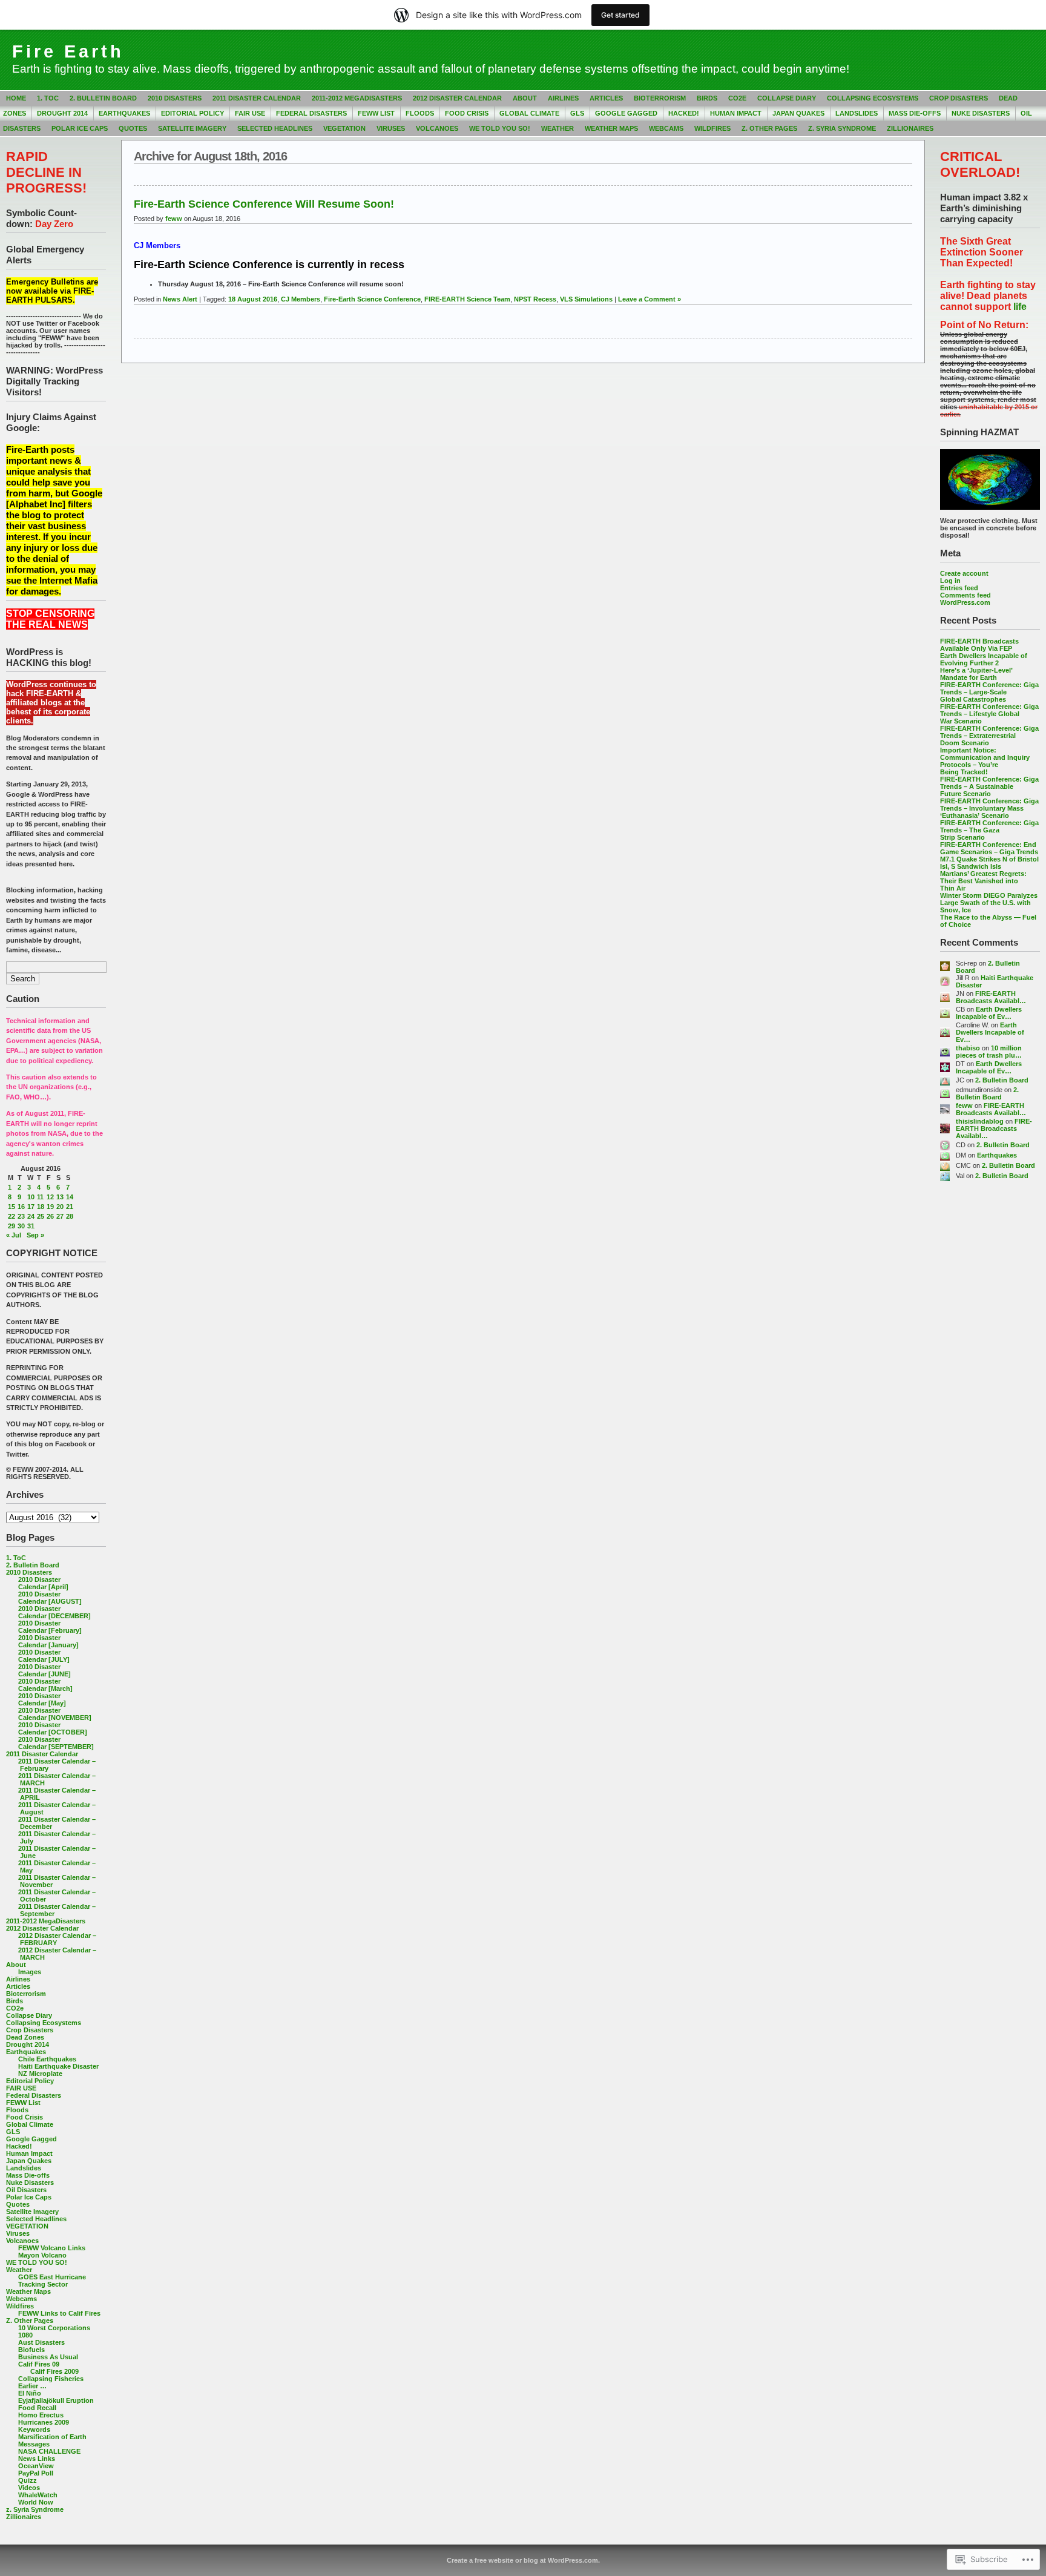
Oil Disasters (26, 2190)
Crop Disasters (959, 98)
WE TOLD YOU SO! (500, 128)
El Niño (30, 2393)
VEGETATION (344, 128)
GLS (577, 113)
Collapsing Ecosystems (873, 98)
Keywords (34, 2429)
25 (41, 1216)
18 (41, 1207)
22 (12, 1216)
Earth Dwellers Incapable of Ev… (989, 1013)
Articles (606, 98)
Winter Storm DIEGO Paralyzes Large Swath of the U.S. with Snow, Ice (989, 903)
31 (31, 1226)
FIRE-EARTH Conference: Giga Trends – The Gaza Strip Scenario (989, 830)
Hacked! (684, 113)
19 (50, 1207)
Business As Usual (48, 2357)
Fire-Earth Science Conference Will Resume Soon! (264, 204)
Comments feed (965, 595)
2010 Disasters (175, 98)
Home (16, 98)
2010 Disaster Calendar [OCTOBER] (53, 1728)
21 (70, 1207)
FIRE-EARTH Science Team (467, 299)
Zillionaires (910, 128)
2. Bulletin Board (103, 98)
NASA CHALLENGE (49, 2451)
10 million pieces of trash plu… (989, 1052)
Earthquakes (124, 113)
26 (50, 1216)
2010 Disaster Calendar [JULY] (44, 1656)
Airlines (563, 98)
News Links (37, 2459)
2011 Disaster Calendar (257, 98)
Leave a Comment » (650, 299)
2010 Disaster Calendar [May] (42, 1699)
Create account (964, 573)
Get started (620, 15)
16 (21, 1207)
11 (40, 1197)
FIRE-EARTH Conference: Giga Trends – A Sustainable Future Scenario (989, 786)
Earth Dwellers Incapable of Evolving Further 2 (984, 659)
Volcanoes (437, 128)
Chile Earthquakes (47, 2059)
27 (60, 1216)
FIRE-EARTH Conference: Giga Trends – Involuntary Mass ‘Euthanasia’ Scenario (989, 808)
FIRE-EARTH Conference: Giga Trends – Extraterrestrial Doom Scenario (989, 736)
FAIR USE (250, 113)
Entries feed (959, 588)
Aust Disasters (41, 2342)
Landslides (857, 113)
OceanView (36, 2466)
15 (12, 1207)
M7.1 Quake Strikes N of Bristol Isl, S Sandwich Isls (989, 863)
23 (21, 1216)
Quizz (28, 2480)
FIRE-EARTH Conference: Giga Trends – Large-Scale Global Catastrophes (989, 692)
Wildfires (712, 128)
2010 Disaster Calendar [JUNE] (44, 1670)
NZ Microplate (40, 2074)
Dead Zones (25, 2037)
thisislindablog (980, 1121)
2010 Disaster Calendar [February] (50, 1627)
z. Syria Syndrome (842, 128)
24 (31, 1216)
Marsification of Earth (52, 2437)
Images (30, 1972)
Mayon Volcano (42, 2255)
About (525, 98)
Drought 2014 (62, 113)
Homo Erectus (41, 2415)
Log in (950, 581)
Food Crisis (467, 113)
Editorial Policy (192, 113)
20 (60, 1207)
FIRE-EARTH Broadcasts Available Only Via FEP (979, 645)
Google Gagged (626, 113)
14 (70, 1197)
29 (12, 1226)
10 (31, 1197)
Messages (34, 2444)
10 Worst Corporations (54, 2328)
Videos (29, 2488)
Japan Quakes (798, 113)
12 (50, 1197)
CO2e (737, 98)
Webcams (666, 128)
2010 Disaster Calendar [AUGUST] (50, 1598)
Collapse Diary (787, 98)
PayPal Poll (36, 2473)
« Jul (14, 1235)
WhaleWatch (38, 2495)
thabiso (968, 1048)
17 (31, 1207)
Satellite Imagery (192, 128)
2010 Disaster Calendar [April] (43, 1583)
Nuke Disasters (981, 113)
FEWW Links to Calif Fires (59, 2313)
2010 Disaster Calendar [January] (48, 1641)
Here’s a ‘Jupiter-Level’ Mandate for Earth (976, 674)
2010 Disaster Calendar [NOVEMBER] (55, 1714)
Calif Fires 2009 (54, 2371)
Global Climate (529, 113)
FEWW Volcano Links (52, 2248)
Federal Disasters (311, 113)
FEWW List (376, 113)
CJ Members (301, 299)
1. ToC (48, 98)
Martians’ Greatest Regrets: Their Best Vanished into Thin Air (983, 881)
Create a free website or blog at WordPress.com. (523, 2560)
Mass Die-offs (915, 113)
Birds (707, 98)
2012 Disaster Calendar (457, 98)
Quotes (133, 128)
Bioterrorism (660, 98)
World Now (36, 2502)
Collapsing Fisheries (51, 2379)
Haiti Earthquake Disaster (58, 2066)
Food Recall (37, 2408)
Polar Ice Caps (80, 128)
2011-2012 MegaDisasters (357, 98)
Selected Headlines (275, 128)
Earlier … (32, 2386)
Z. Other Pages (769, 128)
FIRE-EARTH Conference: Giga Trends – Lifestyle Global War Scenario (989, 714)
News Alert (180, 299)
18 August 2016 (253, 299)
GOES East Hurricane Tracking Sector (52, 2281)
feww (964, 1105)
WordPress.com (965, 602)
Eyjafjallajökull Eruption (56, 2400)
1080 (25, 2335)
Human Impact (736, 113)
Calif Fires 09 (39, 2364)
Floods (420, 113)
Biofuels (31, 2350)
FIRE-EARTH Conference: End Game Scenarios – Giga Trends (989, 848)
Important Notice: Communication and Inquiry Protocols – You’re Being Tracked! (985, 761)
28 (70, 1216)
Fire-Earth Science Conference (372, 299)
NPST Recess (535, 299)
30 (21, 1226)
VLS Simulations (586, 299)
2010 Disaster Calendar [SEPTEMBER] (56, 1743)
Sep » (35, 1235)
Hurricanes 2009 (44, 2422)
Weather (558, 128)
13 (60, 1197)
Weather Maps (611, 128)
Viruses (391, 128)
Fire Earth (68, 51)
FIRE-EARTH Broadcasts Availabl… (991, 997)
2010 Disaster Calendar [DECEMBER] (54, 1612)
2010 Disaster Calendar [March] (45, 1685)
